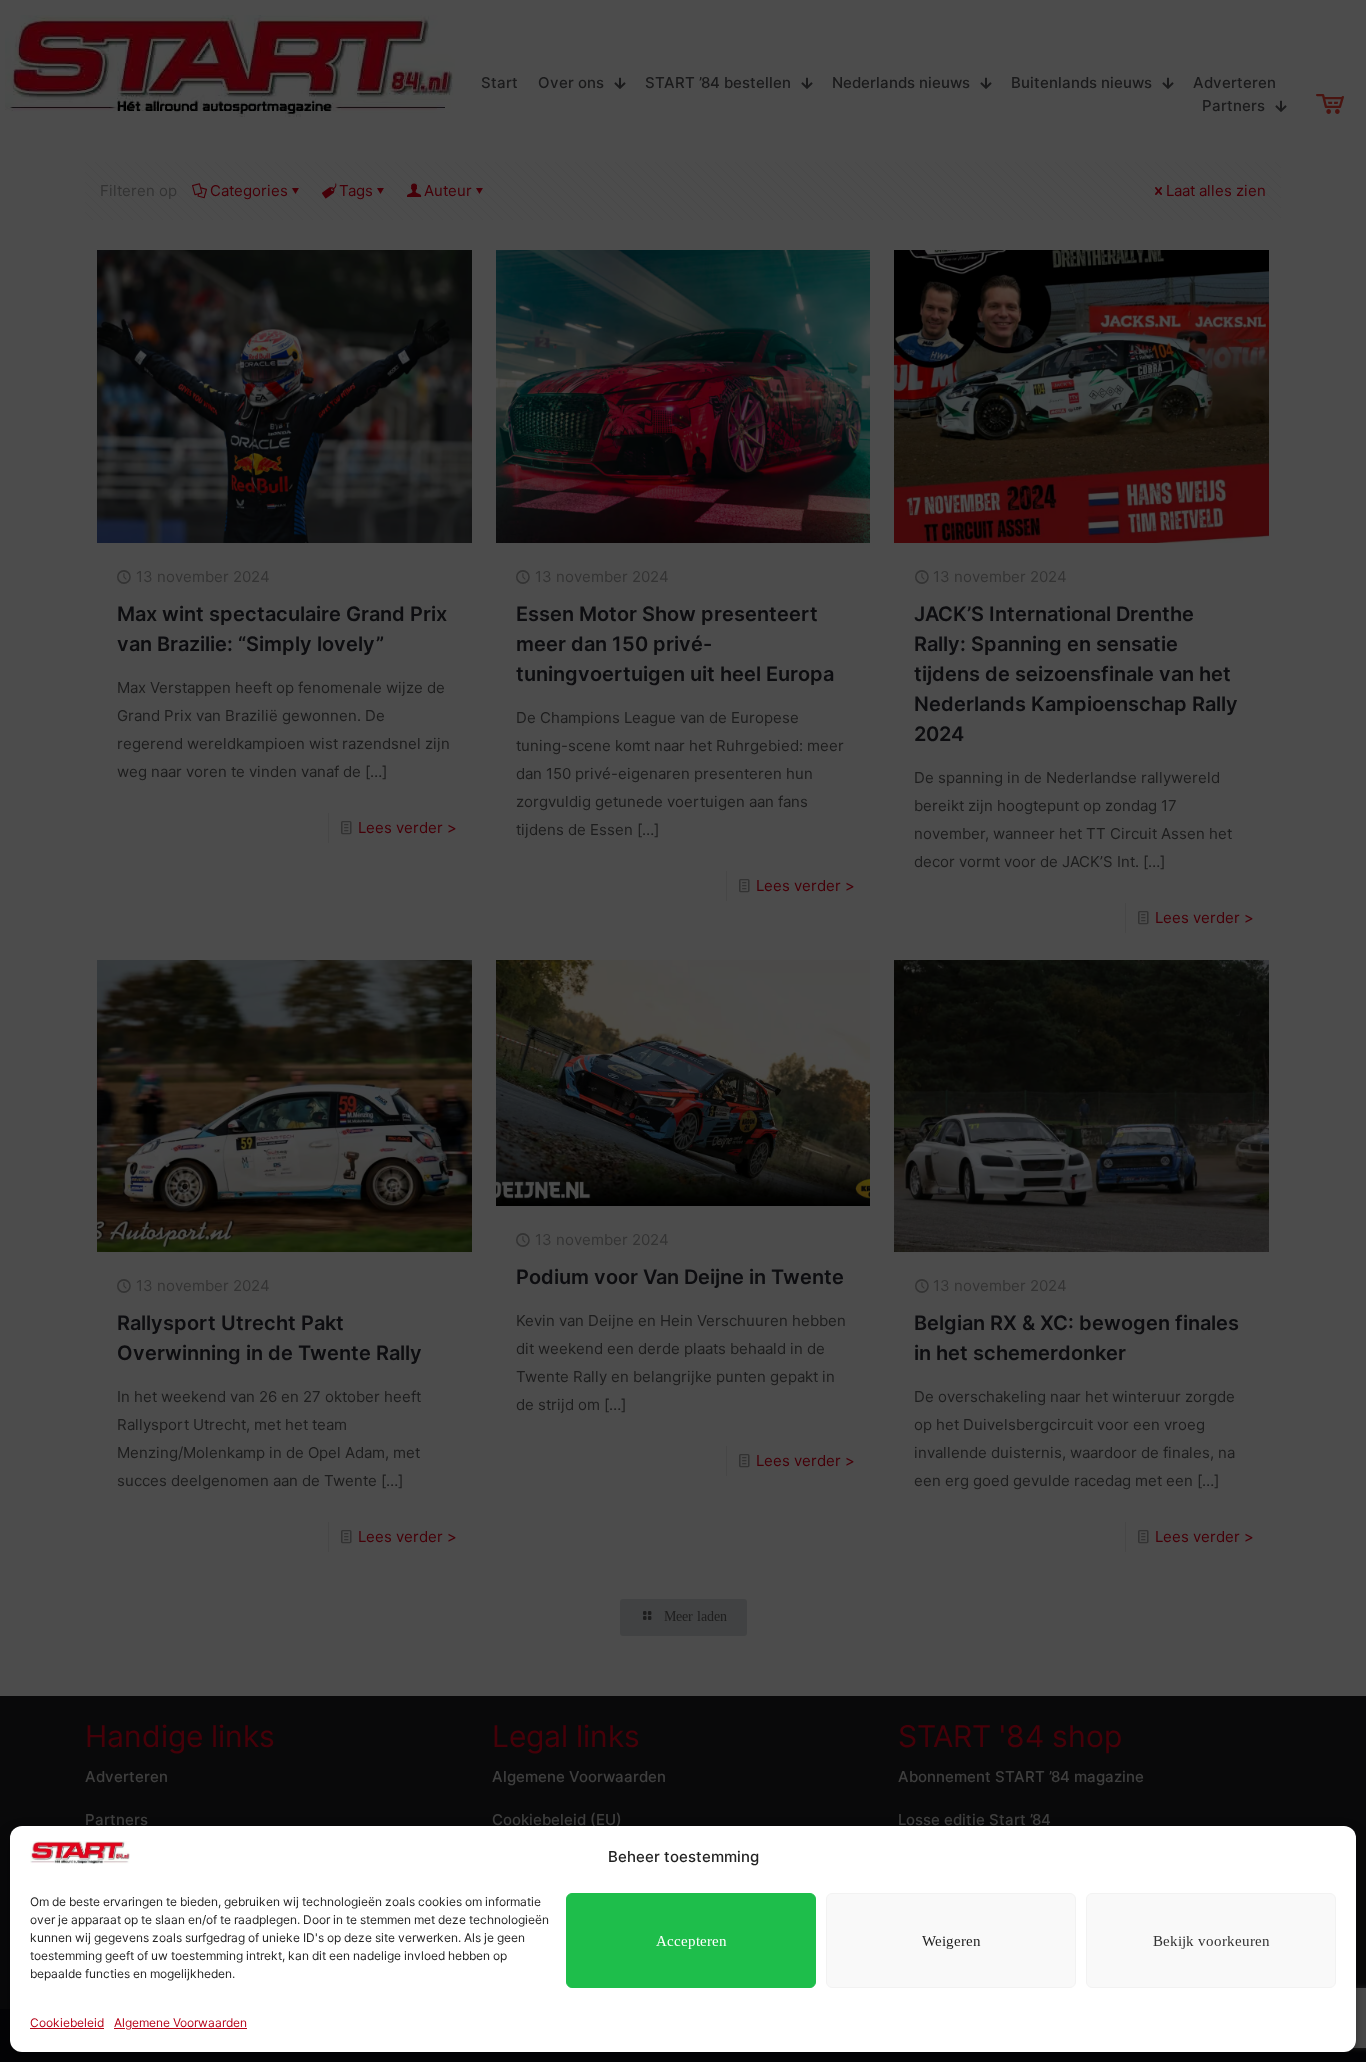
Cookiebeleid (67, 2022)
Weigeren (951, 1941)
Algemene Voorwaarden (180, 2022)
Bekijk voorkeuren (1211, 1941)
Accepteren (691, 1941)
